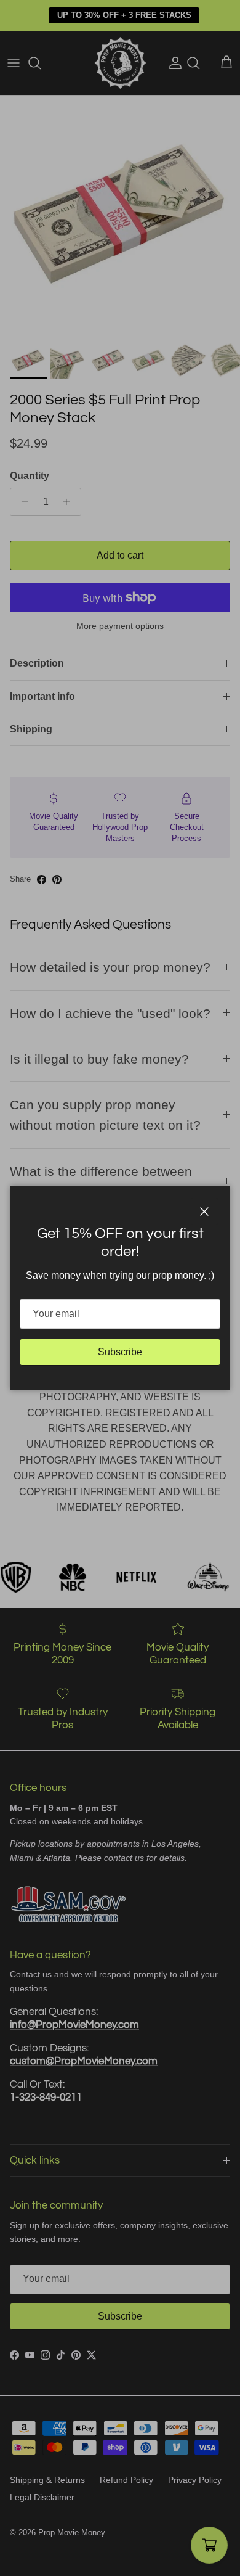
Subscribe (120, 1352)
